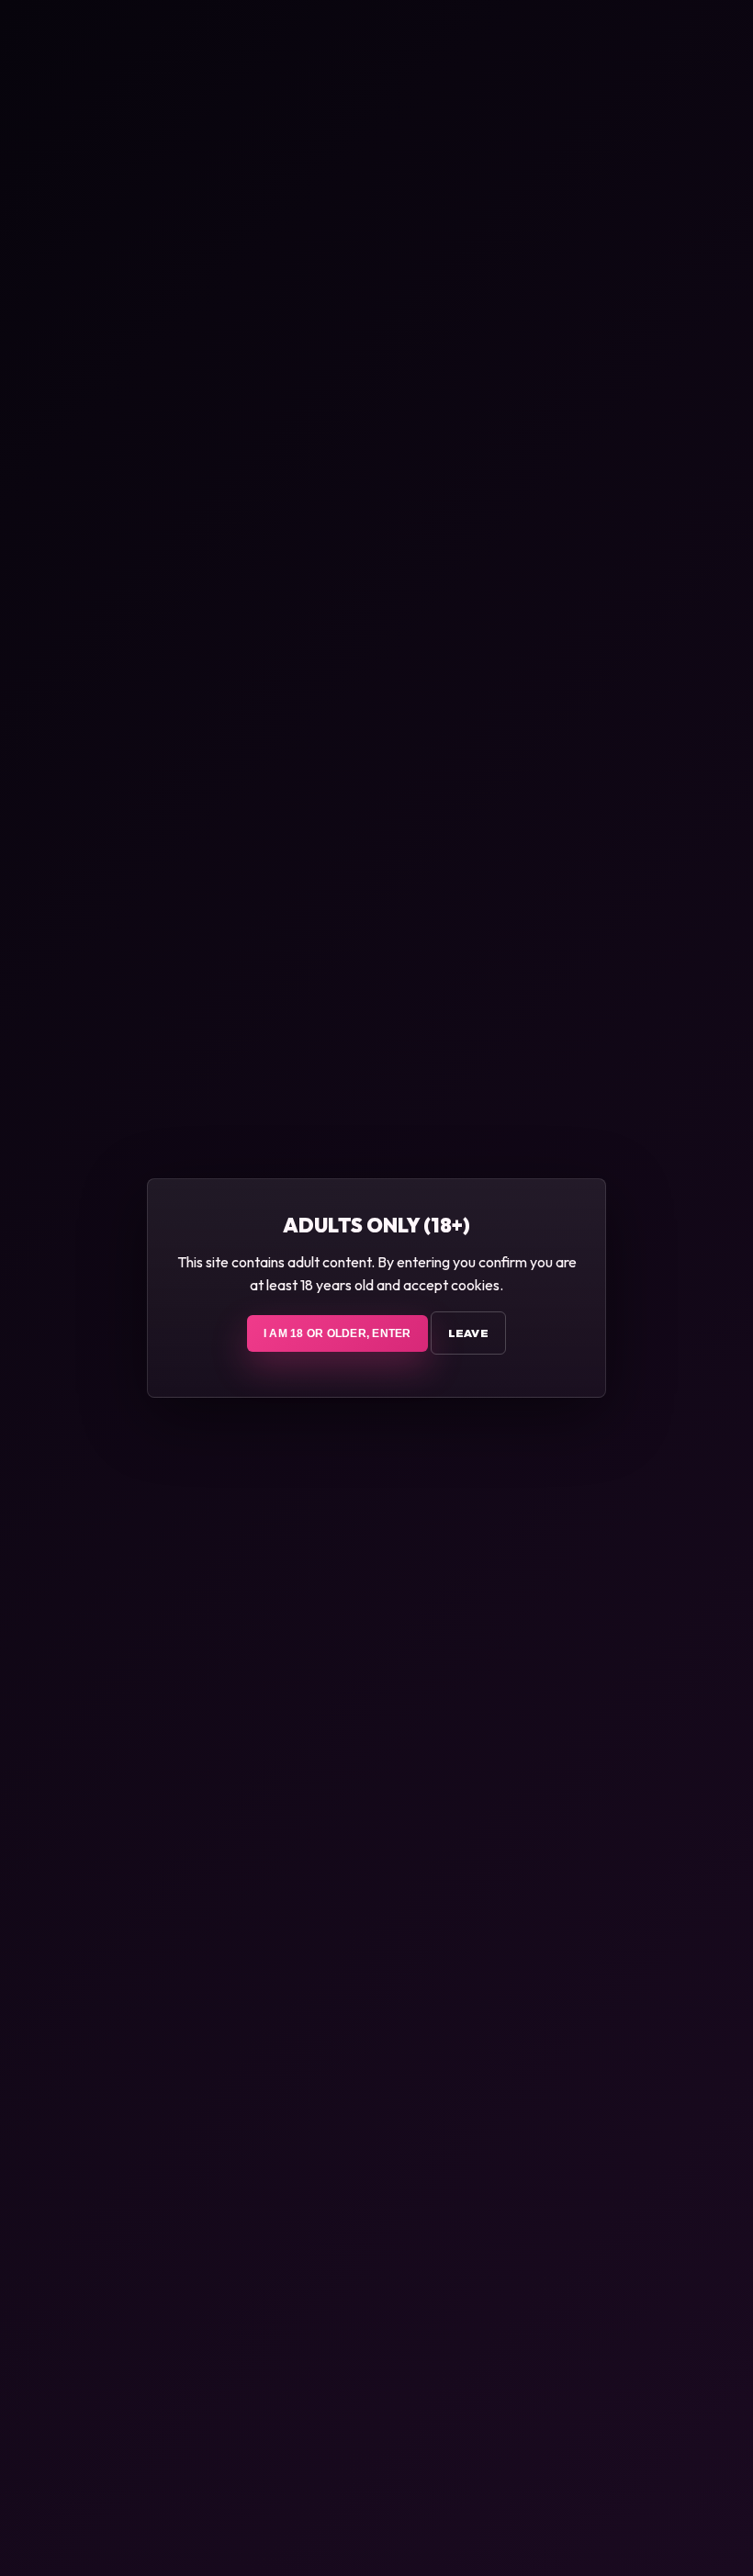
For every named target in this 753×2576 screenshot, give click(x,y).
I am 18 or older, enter (337, 1333)
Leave (468, 1333)
